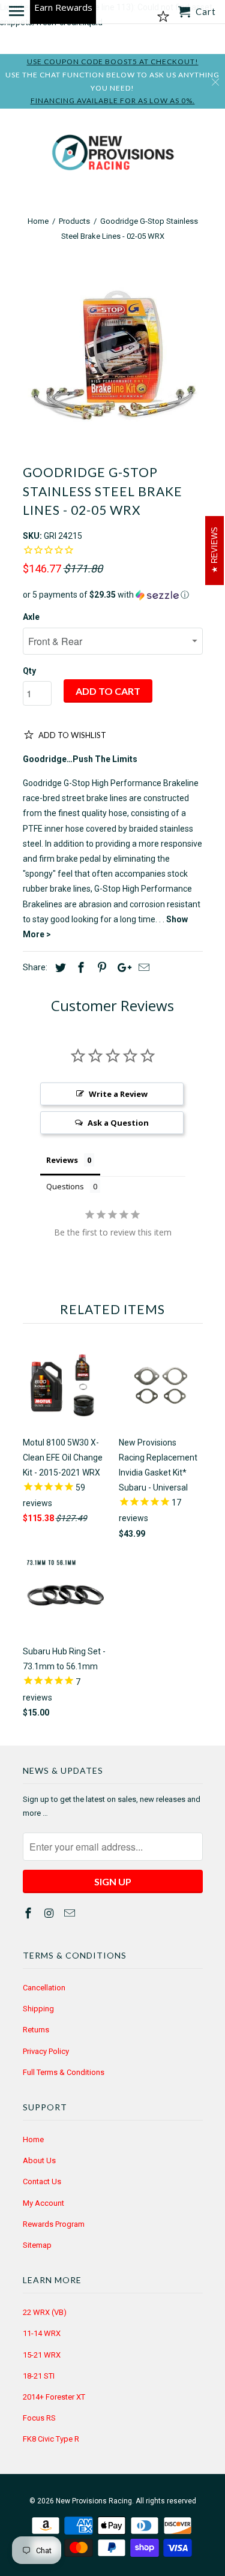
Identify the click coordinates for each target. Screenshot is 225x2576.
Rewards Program (54, 2224)
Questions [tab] (65, 1186)
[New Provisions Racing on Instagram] (50, 1913)
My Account (43, 2203)
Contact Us (42, 2181)
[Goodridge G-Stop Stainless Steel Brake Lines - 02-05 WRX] (113, 356)
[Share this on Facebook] (79, 968)
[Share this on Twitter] (59, 968)
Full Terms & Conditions (64, 2072)
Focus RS (39, 2418)
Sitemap (37, 2245)
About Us (39, 2160)
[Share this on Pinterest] (100, 968)
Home (33, 2139)
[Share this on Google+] (121, 968)
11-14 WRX (42, 2333)
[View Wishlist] (163, 17)
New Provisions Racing (94, 2501)
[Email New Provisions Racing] (71, 1913)
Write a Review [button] (118, 1094)
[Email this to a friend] (142, 968)
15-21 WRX (42, 2355)
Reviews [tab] (62, 1160)
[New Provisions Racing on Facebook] (29, 1913)
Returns (36, 2030)
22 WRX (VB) (45, 2312)
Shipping (38, 2009)
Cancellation (44, 1988)
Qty (29, 671)
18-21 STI (39, 2376)
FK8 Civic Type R (51, 2439)
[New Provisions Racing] (113, 155)
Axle (31, 617)
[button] (113, 595)
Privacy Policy (46, 2051)
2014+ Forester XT (54, 2397)
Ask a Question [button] (118, 1123)
